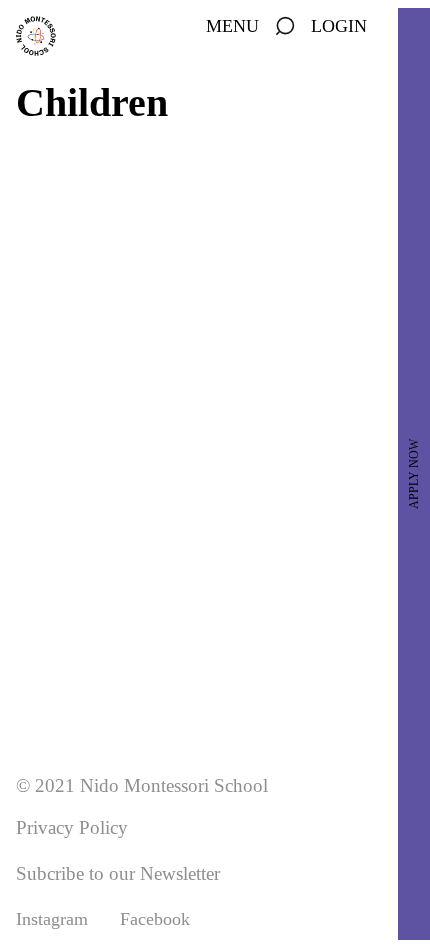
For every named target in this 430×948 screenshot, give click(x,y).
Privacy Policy (72, 827)
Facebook (155, 919)
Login (339, 26)
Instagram (52, 919)
